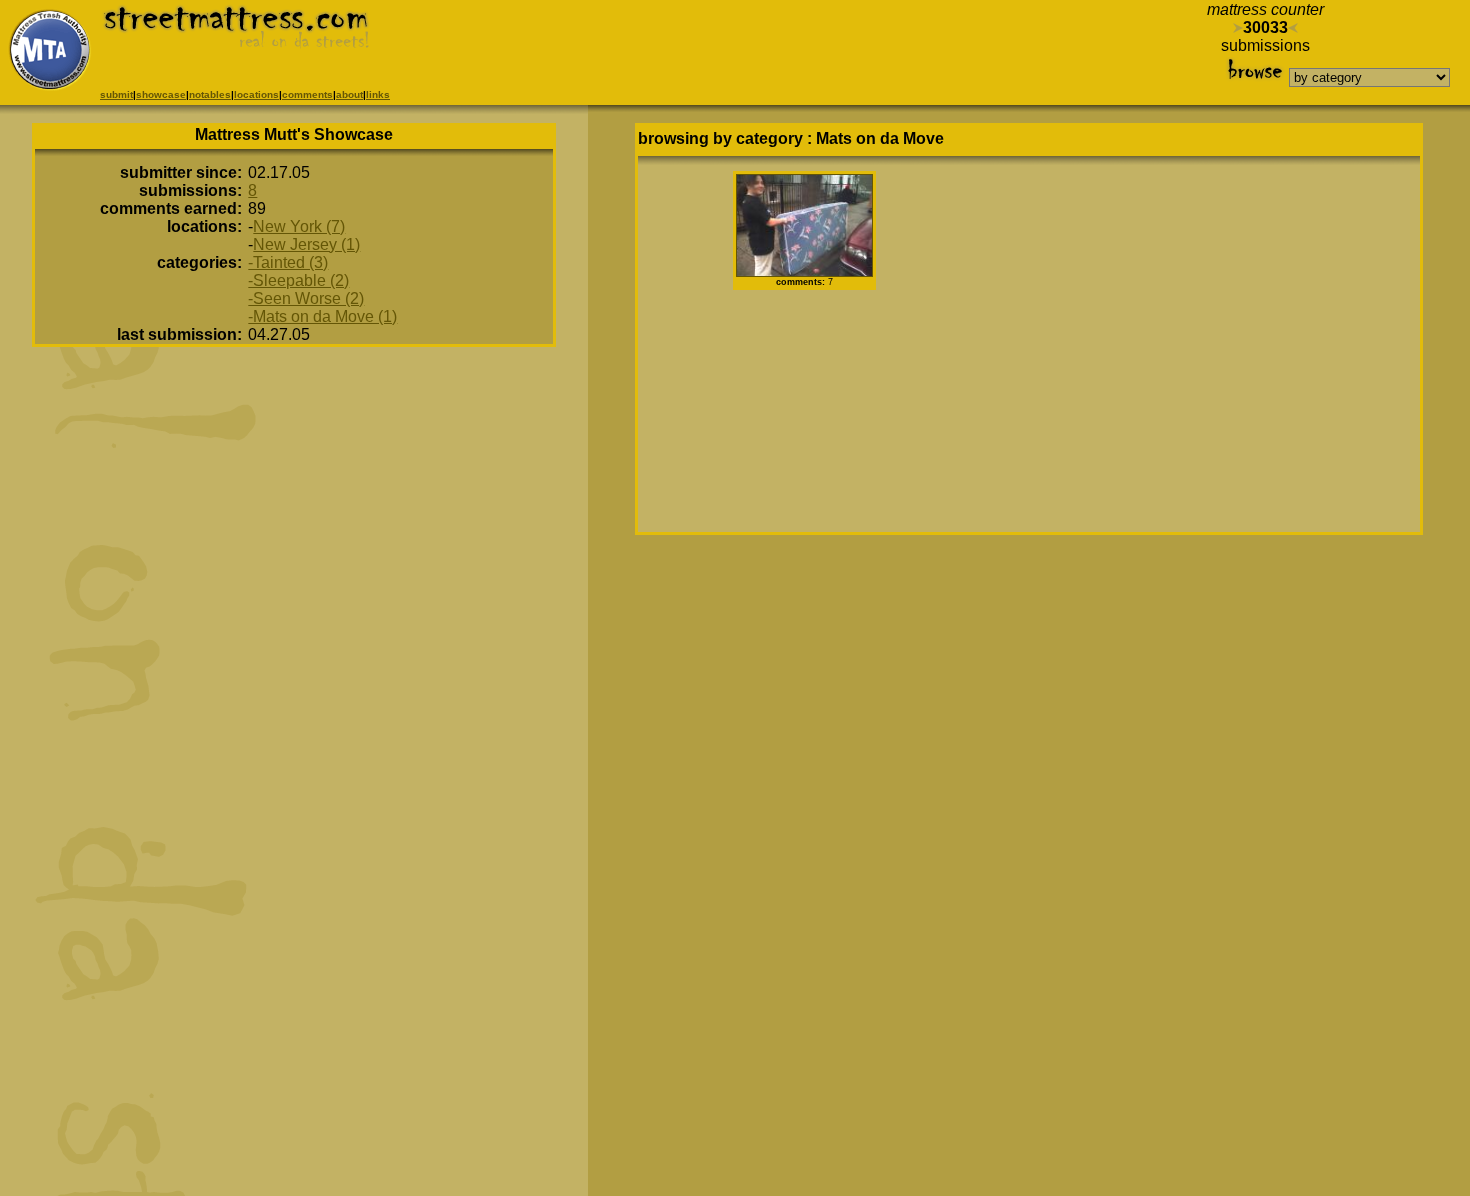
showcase (161, 94)
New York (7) (299, 226)
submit (116, 94)
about (349, 94)
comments (307, 94)
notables (210, 94)
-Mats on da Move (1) (322, 316)
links (378, 94)
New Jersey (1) (306, 244)
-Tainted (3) (288, 262)
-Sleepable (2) (298, 280)
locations (256, 94)
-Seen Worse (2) (306, 298)
